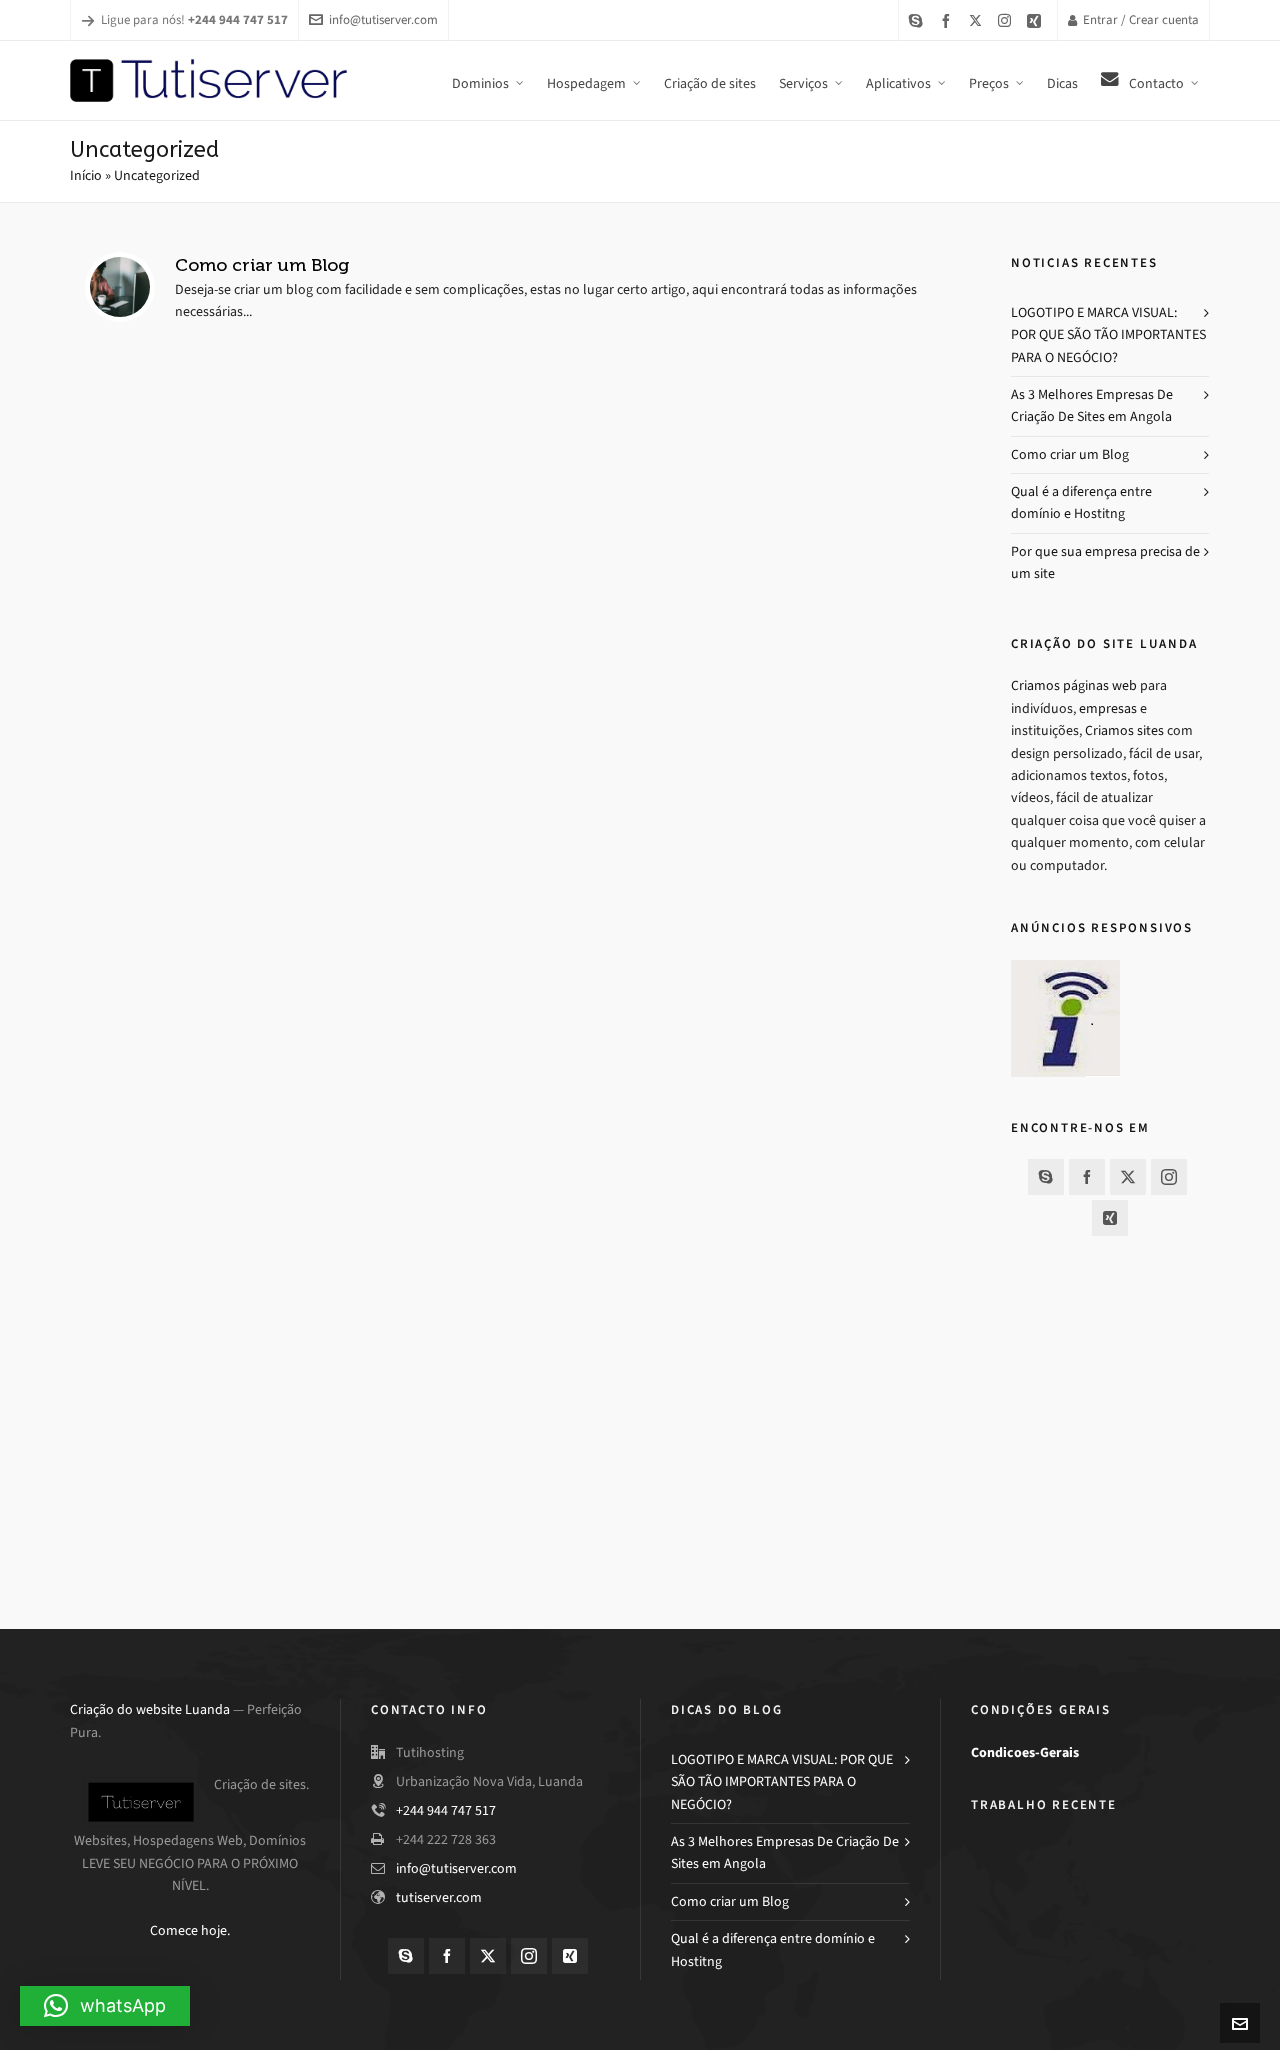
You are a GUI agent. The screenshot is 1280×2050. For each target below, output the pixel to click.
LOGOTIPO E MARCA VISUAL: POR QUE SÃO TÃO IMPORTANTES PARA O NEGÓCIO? (1108, 335)
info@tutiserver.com (383, 19)
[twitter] (978, 20)
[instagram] (1007, 20)
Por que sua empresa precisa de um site (1105, 562)
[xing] (1037, 20)
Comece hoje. (190, 1930)
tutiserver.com (439, 1897)
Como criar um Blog (262, 265)
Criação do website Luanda (150, 1709)
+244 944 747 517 (446, 1810)
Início (86, 175)
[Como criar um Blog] (120, 287)
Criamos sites (1124, 730)
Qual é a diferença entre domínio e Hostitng (1081, 502)
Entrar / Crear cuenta (1141, 19)
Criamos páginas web (1074, 685)
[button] (105, 2006)
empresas (1108, 708)
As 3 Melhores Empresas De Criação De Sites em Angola (1092, 405)
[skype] (919, 20)
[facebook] (949, 20)
